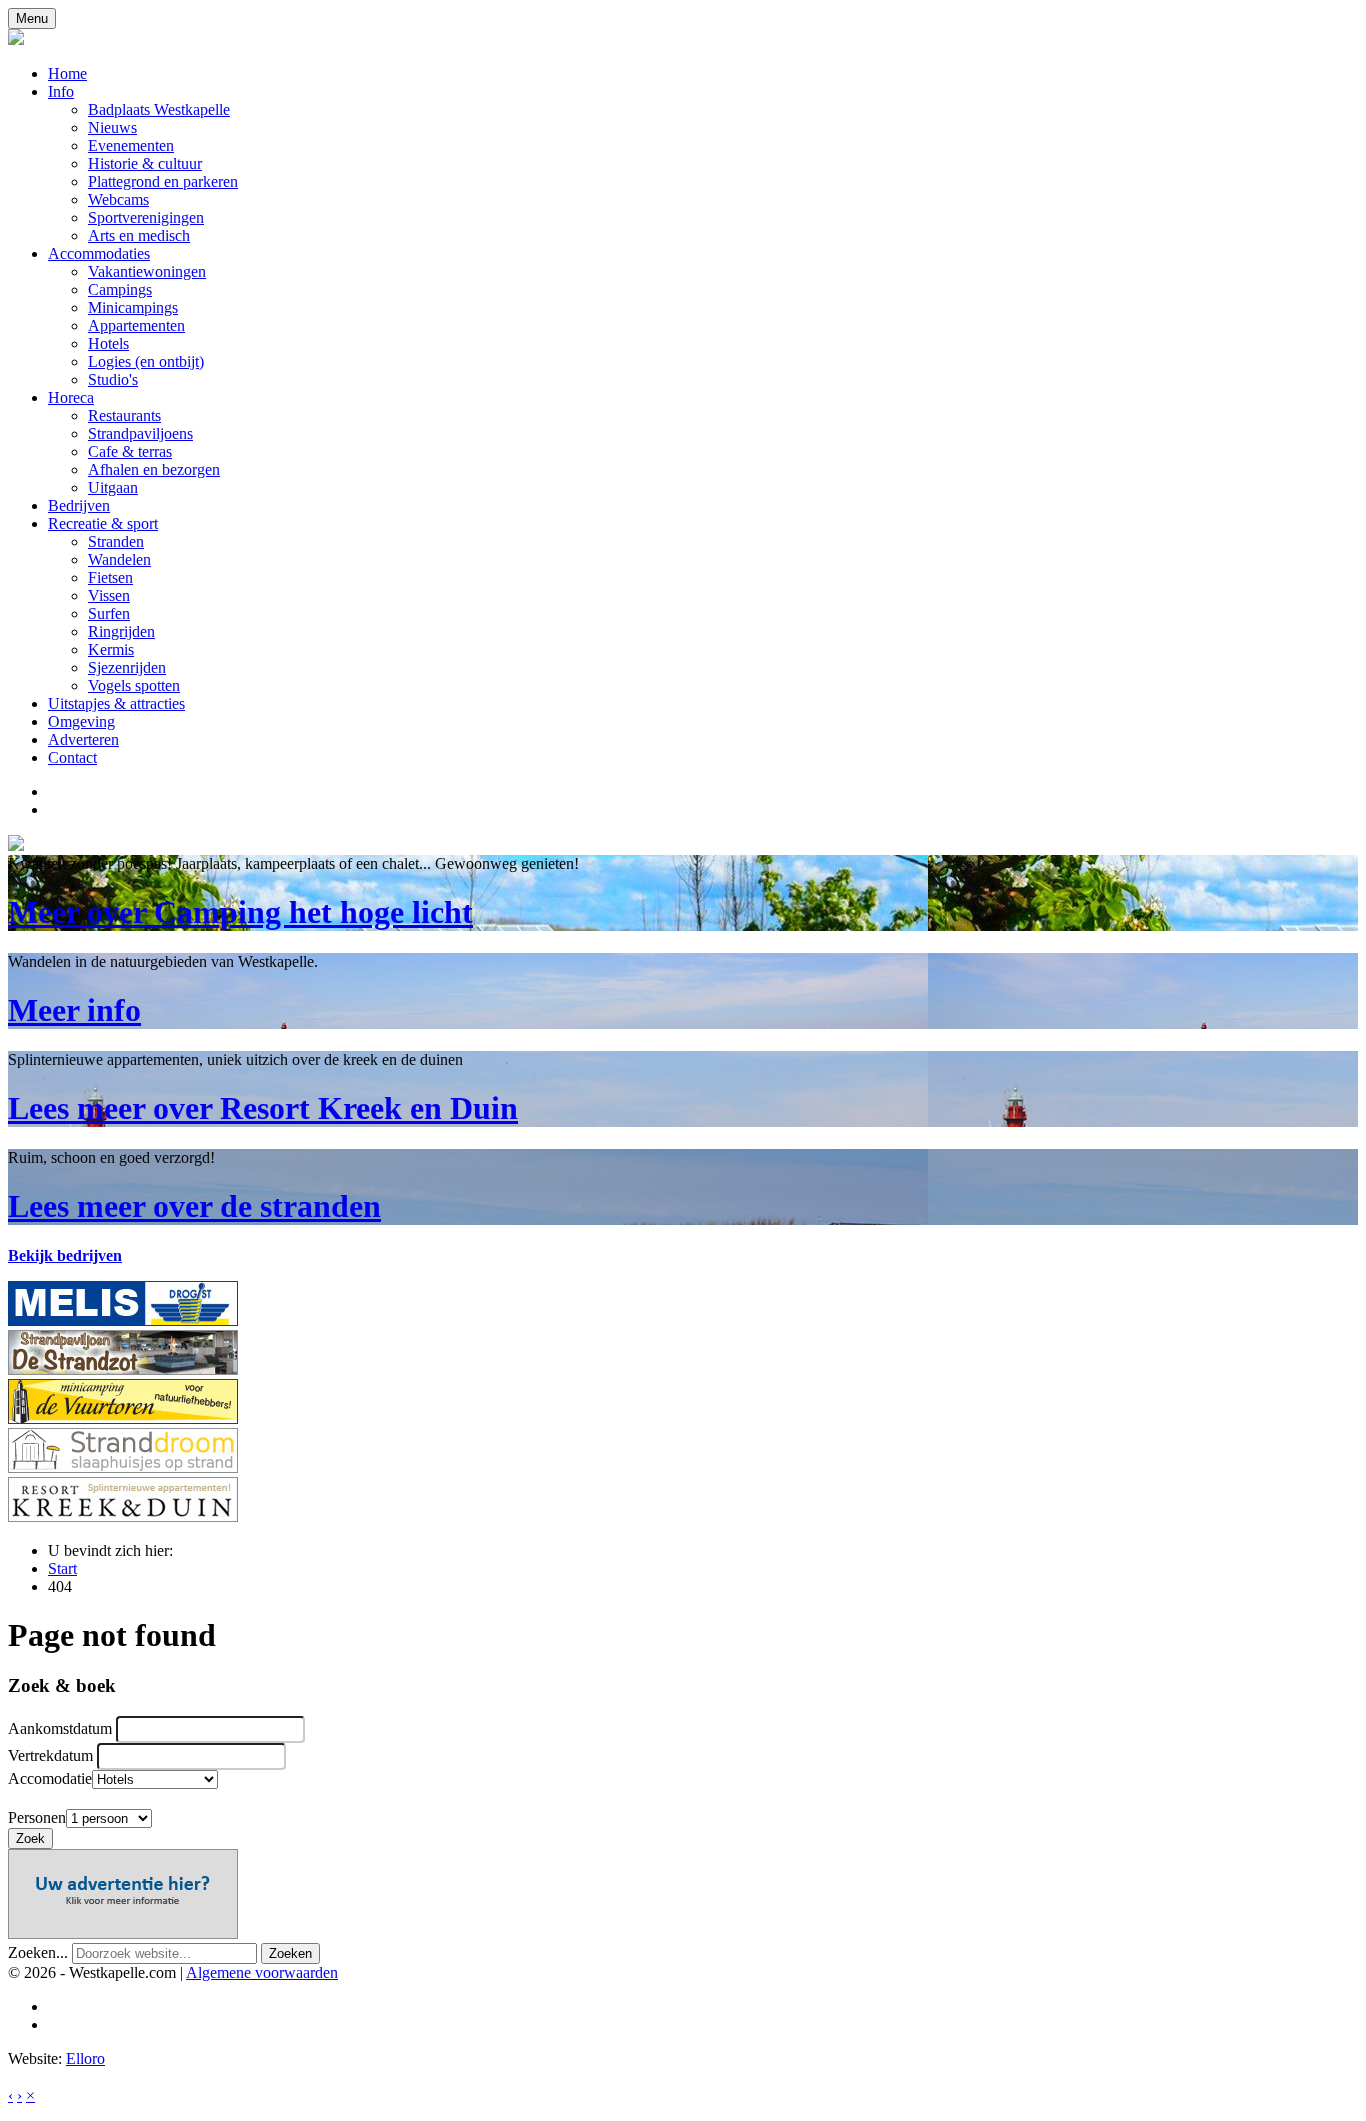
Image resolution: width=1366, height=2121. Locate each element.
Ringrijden (121, 631)
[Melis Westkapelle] (123, 1320)
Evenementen (131, 145)
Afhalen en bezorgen (154, 469)
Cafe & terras (130, 451)
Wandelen (119, 559)
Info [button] (61, 91)
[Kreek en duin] (123, 1516)
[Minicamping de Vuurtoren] (123, 1418)
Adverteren (83, 739)
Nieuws (112, 127)
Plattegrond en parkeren (163, 181)
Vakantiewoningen (147, 271)
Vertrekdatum (50, 1755)
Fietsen (110, 577)
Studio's (113, 379)
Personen (37, 1817)
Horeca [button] (71, 397)
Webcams (118, 199)
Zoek (30, 1838)
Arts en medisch (139, 235)
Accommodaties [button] (99, 253)
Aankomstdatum (60, 1728)
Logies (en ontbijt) (146, 361)
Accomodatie (50, 1778)
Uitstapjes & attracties (116, 703)
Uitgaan (113, 487)
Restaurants (124, 415)
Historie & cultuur (145, 163)
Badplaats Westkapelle (159, 109)
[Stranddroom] (123, 1467)
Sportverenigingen (146, 217)
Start (62, 1568)
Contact (72, 757)
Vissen (109, 595)
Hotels (108, 343)
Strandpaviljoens (140, 433)
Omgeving (81, 721)
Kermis (111, 649)
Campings (120, 289)
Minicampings (133, 307)
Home (67, 73)
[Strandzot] (123, 1369)
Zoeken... (38, 1952)
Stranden (116, 541)
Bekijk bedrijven (65, 1255)
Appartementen (136, 325)
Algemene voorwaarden (262, 1972)
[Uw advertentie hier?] (123, 1933)
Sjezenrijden (127, 667)
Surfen (109, 613)
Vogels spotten (134, 685)
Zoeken (290, 1953)
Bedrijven (79, 505)
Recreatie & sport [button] (103, 523)
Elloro (85, 2058)
